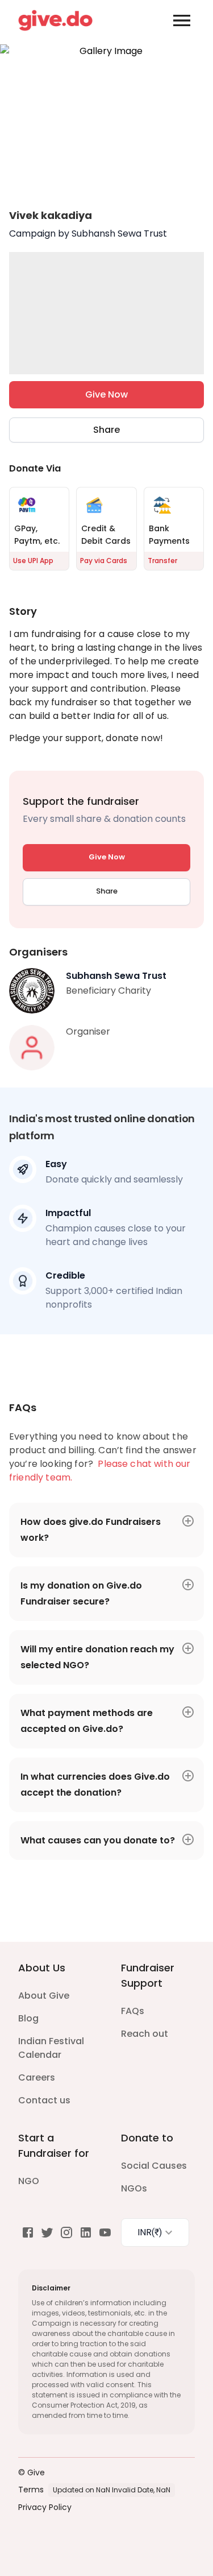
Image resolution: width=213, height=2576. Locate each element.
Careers (37, 2077)
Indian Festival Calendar (51, 2048)
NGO (29, 2181)
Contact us (44, 2100)
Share (106, 430)
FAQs (133, 2011)
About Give (44, 1996)
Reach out (145, 2034)
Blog (28, 2018)
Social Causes (154, 2166)
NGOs (134, 2188)
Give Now (106, 394)
